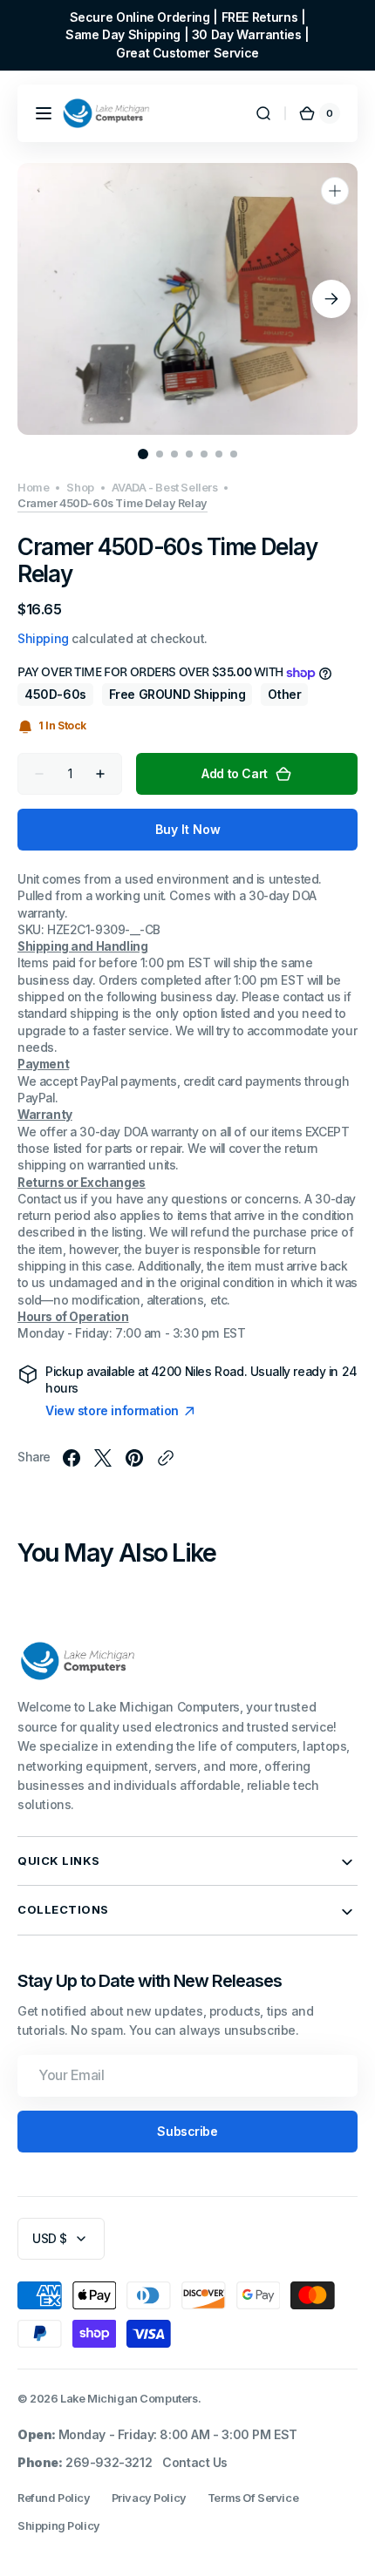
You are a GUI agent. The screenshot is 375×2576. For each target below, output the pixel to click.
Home (33, 488)
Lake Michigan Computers (129, 2399)
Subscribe (187, 2131)
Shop (80, 488)
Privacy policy (149, 2498)
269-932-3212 (109, 2462)
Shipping (43, 638)
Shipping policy (59, 2526)
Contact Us (195, 2462)
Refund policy (54, 2498)
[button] (44, 113)
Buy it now (188, 829)
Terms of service (253, 2498)
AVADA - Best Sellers (165, 488)
